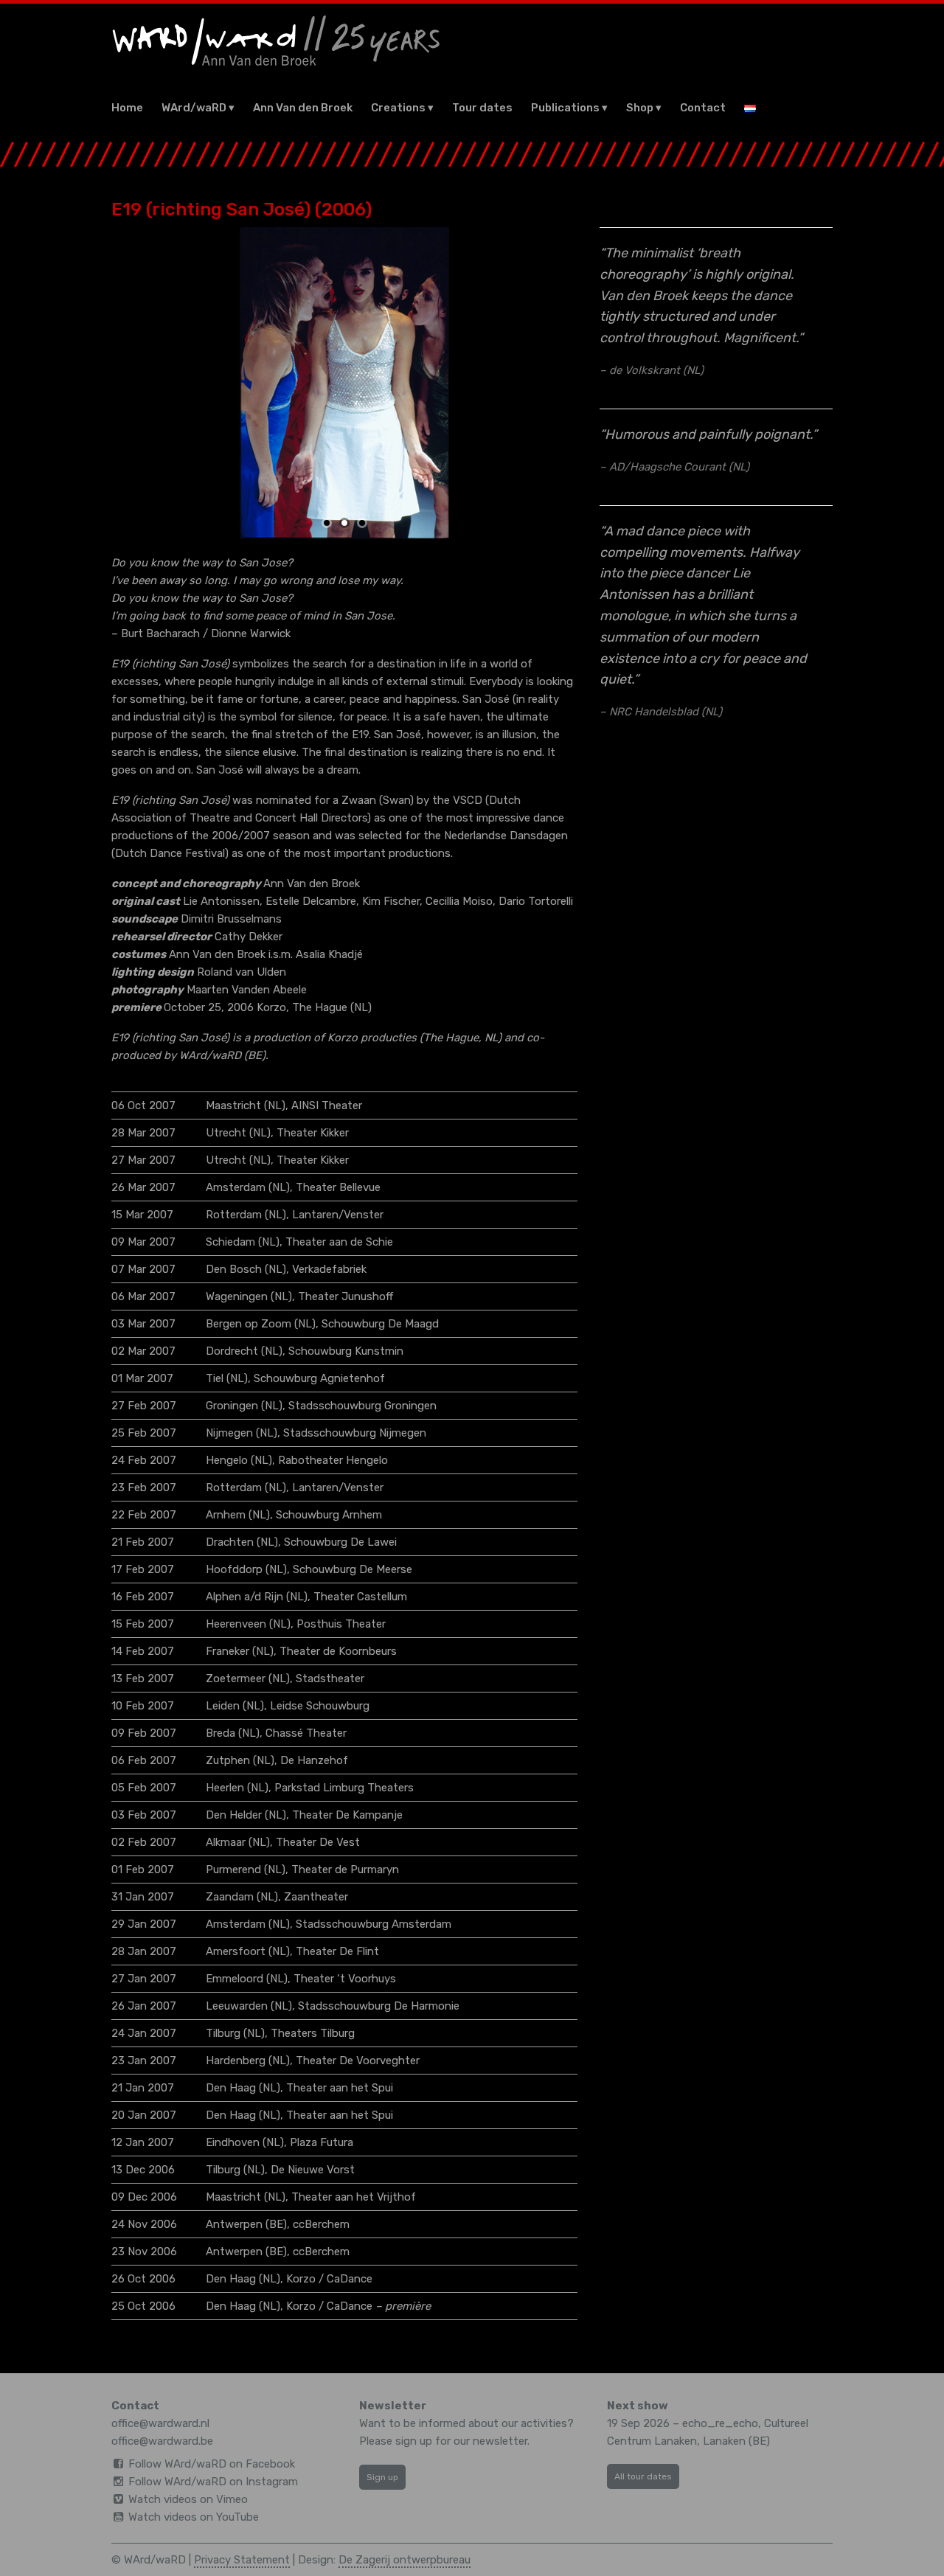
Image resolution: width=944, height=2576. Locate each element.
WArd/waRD (194, 108)
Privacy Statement (242, 2560)
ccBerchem (321, 2224)
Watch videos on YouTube (194, 2517)
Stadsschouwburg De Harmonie (379, 2006)
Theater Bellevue (338, 1187)
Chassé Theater (306, 1733)
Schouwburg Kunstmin (346, 1351)
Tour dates (482, 108)
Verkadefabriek (329, 1269)
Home (127, 108)
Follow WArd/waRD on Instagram (213, 2482)
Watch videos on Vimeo (188, 2499)
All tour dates (643, 2476)
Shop (640, 108)
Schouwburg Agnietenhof (319, 1378)
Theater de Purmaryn (345, 1869)
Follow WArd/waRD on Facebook (212, 2464)
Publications (565, 108)
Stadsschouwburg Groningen (362, 1406)
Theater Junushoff (346, 1296)
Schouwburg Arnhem (329, 1515)
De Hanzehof (314, 1760)
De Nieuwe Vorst (313, 2170)
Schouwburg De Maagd (380, 1324)
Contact (703, 108)
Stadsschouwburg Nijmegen (355, 1433)
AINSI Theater (327, 1105)
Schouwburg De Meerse (353, 1569)
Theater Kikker (313, 1133)
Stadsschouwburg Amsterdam (374, 1924)
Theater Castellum (360, 1597)
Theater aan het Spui (340, 2088)
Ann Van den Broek (303, 108)
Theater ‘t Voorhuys (345, 1979)
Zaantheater (316, 1897)
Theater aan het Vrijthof (354, 2197)
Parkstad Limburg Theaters (344, 1788)
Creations (398, 108)
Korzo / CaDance (329, 2279)
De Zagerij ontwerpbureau (405, 2560)
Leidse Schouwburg (320, 1706)
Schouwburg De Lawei (340, 1542)
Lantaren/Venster (338, 1215)
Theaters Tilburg (313, 2033)
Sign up (382, 2477)
